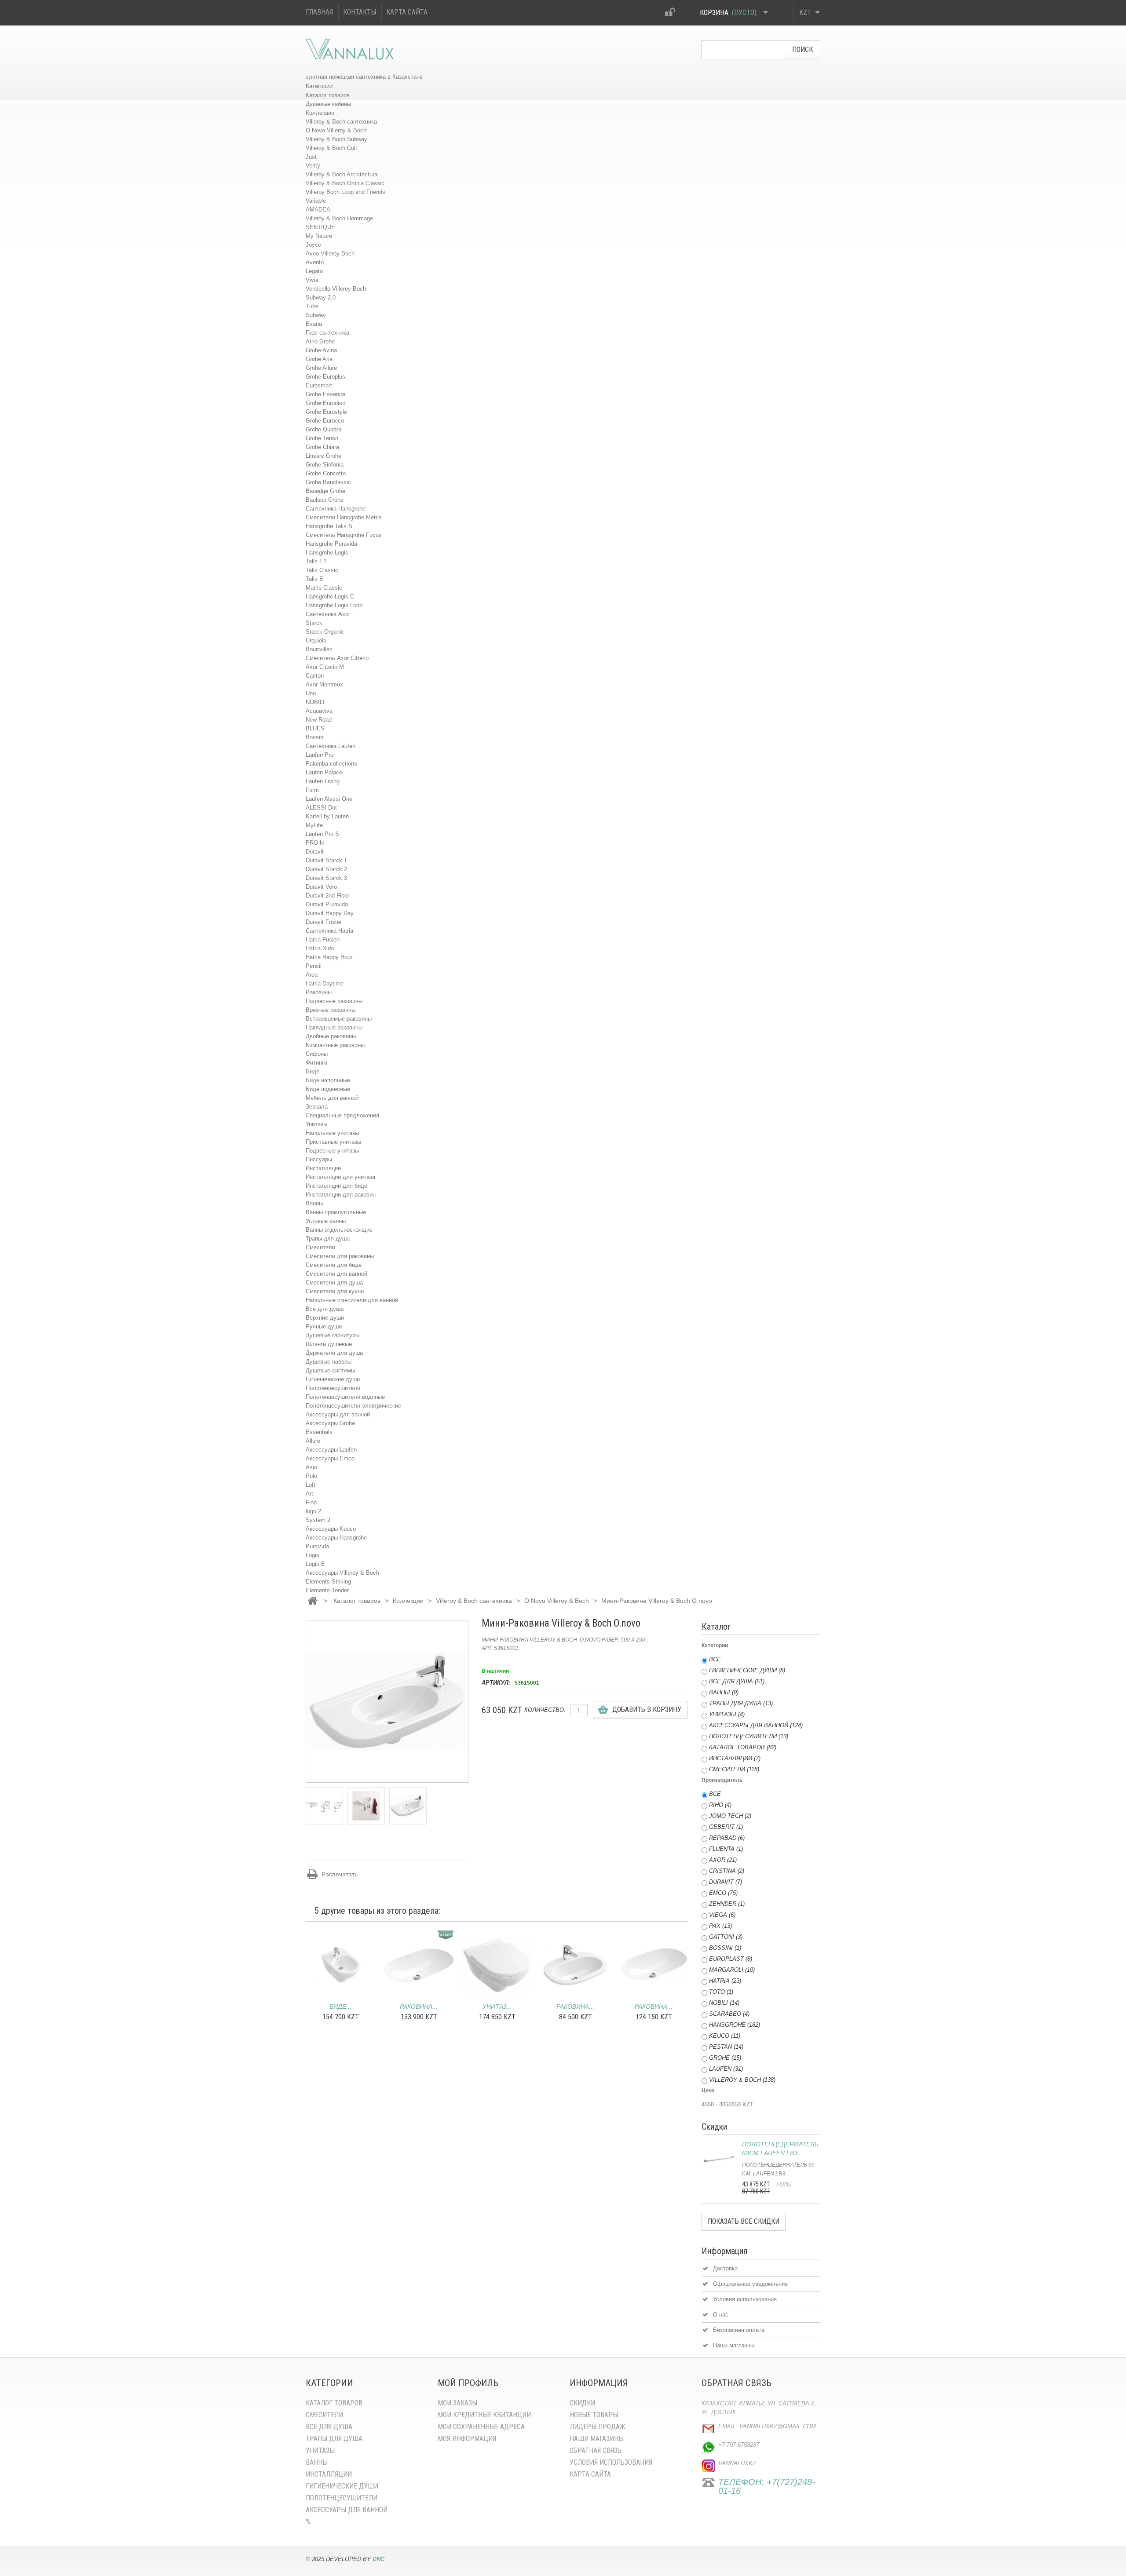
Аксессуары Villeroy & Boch (342, 1573)
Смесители (320, 1247)
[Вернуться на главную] (313, 1601)
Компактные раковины (335, 1045)
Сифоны (317, 1054)
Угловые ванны (326, 1221)
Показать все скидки (744, 2221)
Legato (314, 271)
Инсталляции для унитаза (340, 1177)
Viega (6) (722, 1915)
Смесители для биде (334, 1265)
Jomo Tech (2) (730, 1816)
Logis (313, 1555)
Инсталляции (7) (735, 1758)
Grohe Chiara (322, 447)
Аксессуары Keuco (331, 1529)
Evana (314, 324)
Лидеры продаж (598, 2427)
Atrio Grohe (320, 341)
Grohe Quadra (324, 429)
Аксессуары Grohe (330, 1423)
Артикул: (496, 1683)
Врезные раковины (331, 1010)
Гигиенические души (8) (747, 1670)
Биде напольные (328, 1080)
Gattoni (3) (726, 1937)
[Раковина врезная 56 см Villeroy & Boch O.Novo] (575, 1965)
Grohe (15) (725, 2058)
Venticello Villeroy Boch (336, 289)
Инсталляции (323, 1168)
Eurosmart (319, 385)
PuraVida (317, 1546)
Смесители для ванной (336, 1274)
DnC (378, 2559)
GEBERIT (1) (726, 1827)
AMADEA (318, 210)
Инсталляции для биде (336, 1186)
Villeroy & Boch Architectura (342, 174)
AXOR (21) (723, 1860)
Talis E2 (316, 561)
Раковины (319, 992)
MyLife (314, 825)
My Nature (319, 236)
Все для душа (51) (737, 1681)
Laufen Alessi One (329, 799)
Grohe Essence (325, 394)
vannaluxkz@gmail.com (778, 2426)
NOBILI (315, 702)
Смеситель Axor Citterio (337, 658)
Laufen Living (323, 781)
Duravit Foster (324, 922)
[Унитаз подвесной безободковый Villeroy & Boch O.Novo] (497, 1965)
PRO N (315, 843)
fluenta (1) (726, 1849)
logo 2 (313, 1511)
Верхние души (325, 1318)
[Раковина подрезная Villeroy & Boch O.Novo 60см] (419, 1965)
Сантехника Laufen (331, 746)
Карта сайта (407, 12)
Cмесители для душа (334, 1283)
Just (311, 157)
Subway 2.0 (321, 297)
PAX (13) (720, 1926)
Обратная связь (596, 2450)
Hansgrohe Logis (327, 553)
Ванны (314, 1203)
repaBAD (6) (727, 1838)
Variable (316, 201)
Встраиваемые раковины (339, 1019)
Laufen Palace (324, 772)
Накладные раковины (334, 1027)
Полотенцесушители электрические (353, 1406)
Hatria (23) (725, 1981)
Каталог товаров (328, 95)
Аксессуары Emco (330, 1458)
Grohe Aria (319, 359)
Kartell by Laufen (327, 816)
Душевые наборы (329, 1362)
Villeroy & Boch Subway (336, 139)
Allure (313, 1441)
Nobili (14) (724, 2003)
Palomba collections (331, 764)
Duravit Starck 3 (326, 878)
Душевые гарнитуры (333, 1335)
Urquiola (316, 640)
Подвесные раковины (334, 1001)
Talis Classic (322, 570)
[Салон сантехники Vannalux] (350, 49)
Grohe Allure (321, 368)
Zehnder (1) (727, 1904)
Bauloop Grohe (325, 500)
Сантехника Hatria (329, 931)
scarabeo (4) (729, 2014)
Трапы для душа (328, 1239)
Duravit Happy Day (330, 913)
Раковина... (419, 2007)
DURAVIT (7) (726, 1882)
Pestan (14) (726, 2047)
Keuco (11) (725, 2036)
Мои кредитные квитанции (484, 2415)
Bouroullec (319, 649)
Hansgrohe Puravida (331, 544)
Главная (319, 12)
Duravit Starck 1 (326, 860)
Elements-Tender (327, 1590)
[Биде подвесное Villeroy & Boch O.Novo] (340, 1965)
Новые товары (594, 2415)
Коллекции (320, 113)
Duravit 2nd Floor (327, 896)
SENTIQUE (320, 227)
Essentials (319, 1432)
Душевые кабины (328, 104)
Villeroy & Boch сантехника (341, 122)
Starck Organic (325, 632)
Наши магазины (734, 2345)
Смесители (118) (734, 1769)
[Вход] (671, 14)
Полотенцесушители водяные (345, 1397)
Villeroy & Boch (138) (742, 2080)
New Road (319, 720)
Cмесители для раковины (340, 1256)
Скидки (582, 2403)
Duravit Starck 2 (326, 869)
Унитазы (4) (727, 1714)
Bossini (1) (725, 1948)
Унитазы (316, 1124)
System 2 (318, 1520)
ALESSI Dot (321, 808)
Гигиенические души (333, 1379)
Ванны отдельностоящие (339, 1230)
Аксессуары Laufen (331, 1450)
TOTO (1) (721, 1992)
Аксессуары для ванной (338, 1414)
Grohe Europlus (325, 377)
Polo (311, 1476)
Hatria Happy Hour (329, 957)
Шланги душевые (329, 1344)
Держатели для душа (334, 1353)
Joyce (313, 245)
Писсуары (319, 1159)
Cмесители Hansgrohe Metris (344, 517)
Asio (311, 1467)
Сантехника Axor (328, 614)
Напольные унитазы (332, 1133)
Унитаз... (497, 2007)
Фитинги (316, 1063)
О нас (721, 2315)
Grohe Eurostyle (326, 412)
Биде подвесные (328, 1089)
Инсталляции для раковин (341, 1195)
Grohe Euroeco (325, 421)
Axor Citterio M (325, 667)
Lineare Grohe (324, 456)
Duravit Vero (321, 887)
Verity (313, 166)
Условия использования (745, 2299)
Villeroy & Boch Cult (331, 148)
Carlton (315, 676)
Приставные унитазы (333, 1142)
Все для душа (325, 1309)
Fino (311, 1502)
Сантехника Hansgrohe (336, 509)
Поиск (802, 49)
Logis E (315, 1564)
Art (309, 1494)
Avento (315, 262)
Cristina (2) (727, 1871)
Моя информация (467, 2439)
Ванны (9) (724, 1692)
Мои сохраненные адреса (481, 2427)
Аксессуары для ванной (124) (756, 1725)
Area (312, 975)
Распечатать (340, 1874)
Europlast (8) (731, 1959)
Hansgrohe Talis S (329, 526)
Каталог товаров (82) (743, 1747)
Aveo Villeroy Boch (330, 254)
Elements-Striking (328, 1582)
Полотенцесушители (333, 1388)
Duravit (315, 852)
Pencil (314, 966)
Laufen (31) (726, 2069)
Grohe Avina (321, 350)
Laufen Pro (320, 755)
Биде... (340, 2007)
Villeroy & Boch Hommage (339, 218)
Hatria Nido (320, 948)
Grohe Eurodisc (325, 403)
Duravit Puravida (327, 904)
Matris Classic (324, 588)
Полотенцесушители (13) (749, 1736)
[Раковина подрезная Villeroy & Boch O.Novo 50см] (654, 1965)
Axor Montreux (324, 684)
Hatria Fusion (323, 940)
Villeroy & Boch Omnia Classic (345, 183)
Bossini (315, 737)
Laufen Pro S (322, 834)
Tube (312, 306)
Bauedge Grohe (325, 491)
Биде (313, 1071)
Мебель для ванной (332, 1098)
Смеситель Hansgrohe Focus (344, 535)
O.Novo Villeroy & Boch (336, 130)
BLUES (315, 728)
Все (715, 1659)
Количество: (545, 1710)
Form (312, 790)
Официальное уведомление (750, 2284)
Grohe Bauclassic (328, 482)
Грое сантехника (327, 333)
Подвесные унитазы (332, 1151)
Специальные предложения (342, 1115)
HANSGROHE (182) (735, 2025)
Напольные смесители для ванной (352, 1300)
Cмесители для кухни (335, 1291)
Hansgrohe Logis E (330, 597)
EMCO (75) (723, 1893)
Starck (314, 623)
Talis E (314, 579)
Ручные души (324, 1326)
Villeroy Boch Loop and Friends (345, 192)
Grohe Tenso (322, 438)
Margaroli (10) (732, 1970)
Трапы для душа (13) (741, 1703)
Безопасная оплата (739, 2330)
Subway (316, 315)
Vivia (312, 280)
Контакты (360, 12)
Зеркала (317, 1107)
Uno (311, 693)
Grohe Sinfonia (325, 465)
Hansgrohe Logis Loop (334, 605)
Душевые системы (330, 1370)
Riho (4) (720, 1805)
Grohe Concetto (326, 473)
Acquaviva (319, 711)
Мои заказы (457, 2403)
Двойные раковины (331, 1036)
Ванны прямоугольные (336, 1212)
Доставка (725, 2268)
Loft (311, 1485)
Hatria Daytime (325, 983)
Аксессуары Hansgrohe (336, 1538)
